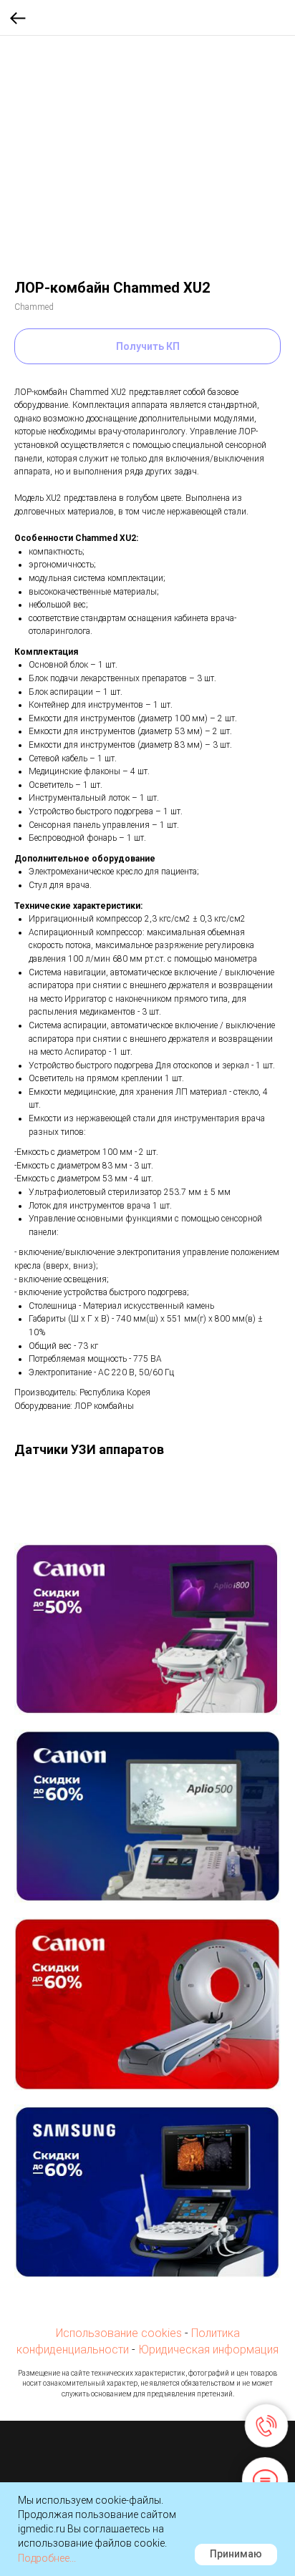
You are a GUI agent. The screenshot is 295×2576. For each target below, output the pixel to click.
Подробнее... (47, 2558)
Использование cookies (119, 2333)
